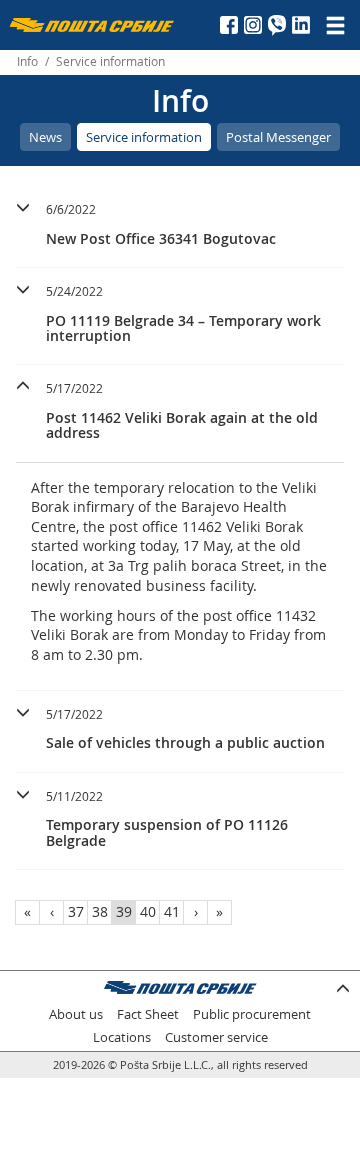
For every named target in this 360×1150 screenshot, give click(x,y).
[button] (180, 221)
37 (76, 911)
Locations (122, 1037)
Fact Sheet (148, 1014)
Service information (144, 137)
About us (76, 1014)
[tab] (180, 227)
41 (172, 911)
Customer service (216, 1037)
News (45, 137)
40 (148, 911)
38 (100, 911)
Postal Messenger (278, 137)
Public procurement (252, 1014)
